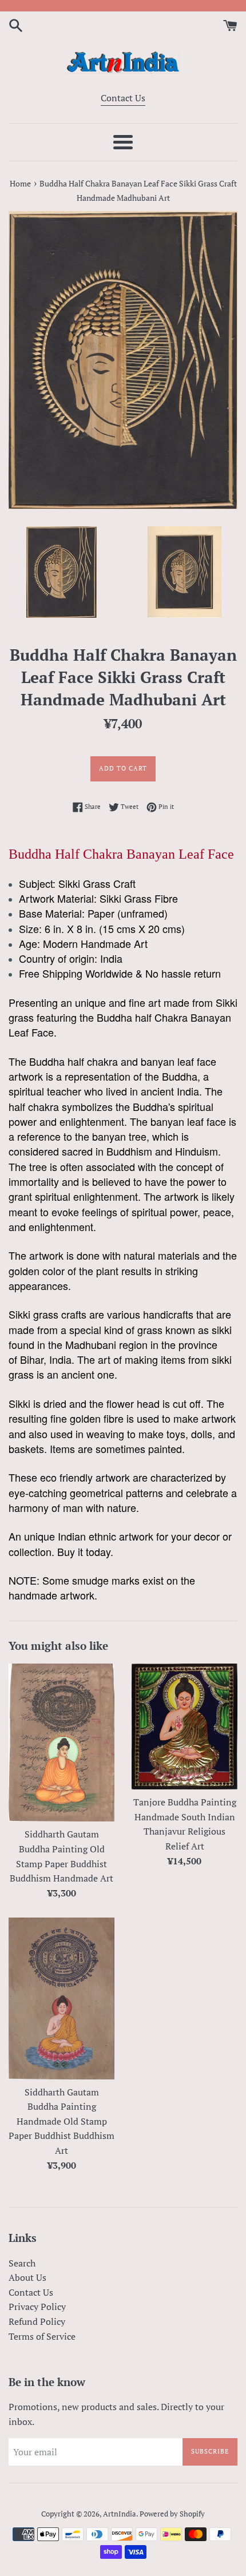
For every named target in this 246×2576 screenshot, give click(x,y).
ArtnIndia (120, 2514)
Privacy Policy (37, 2307)
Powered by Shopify (172, 2514)
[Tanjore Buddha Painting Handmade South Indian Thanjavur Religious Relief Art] (184, 1726)
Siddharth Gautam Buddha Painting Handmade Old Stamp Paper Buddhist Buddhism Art (61, 2121)
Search (22, 2263)
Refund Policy (37, 2321)
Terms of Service (42, 2336)
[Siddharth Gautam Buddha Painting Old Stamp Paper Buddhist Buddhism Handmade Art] (61, 1743)
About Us (27, 2277)
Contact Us (123, 98)
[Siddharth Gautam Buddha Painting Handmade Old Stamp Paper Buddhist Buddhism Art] (61, 1998)
